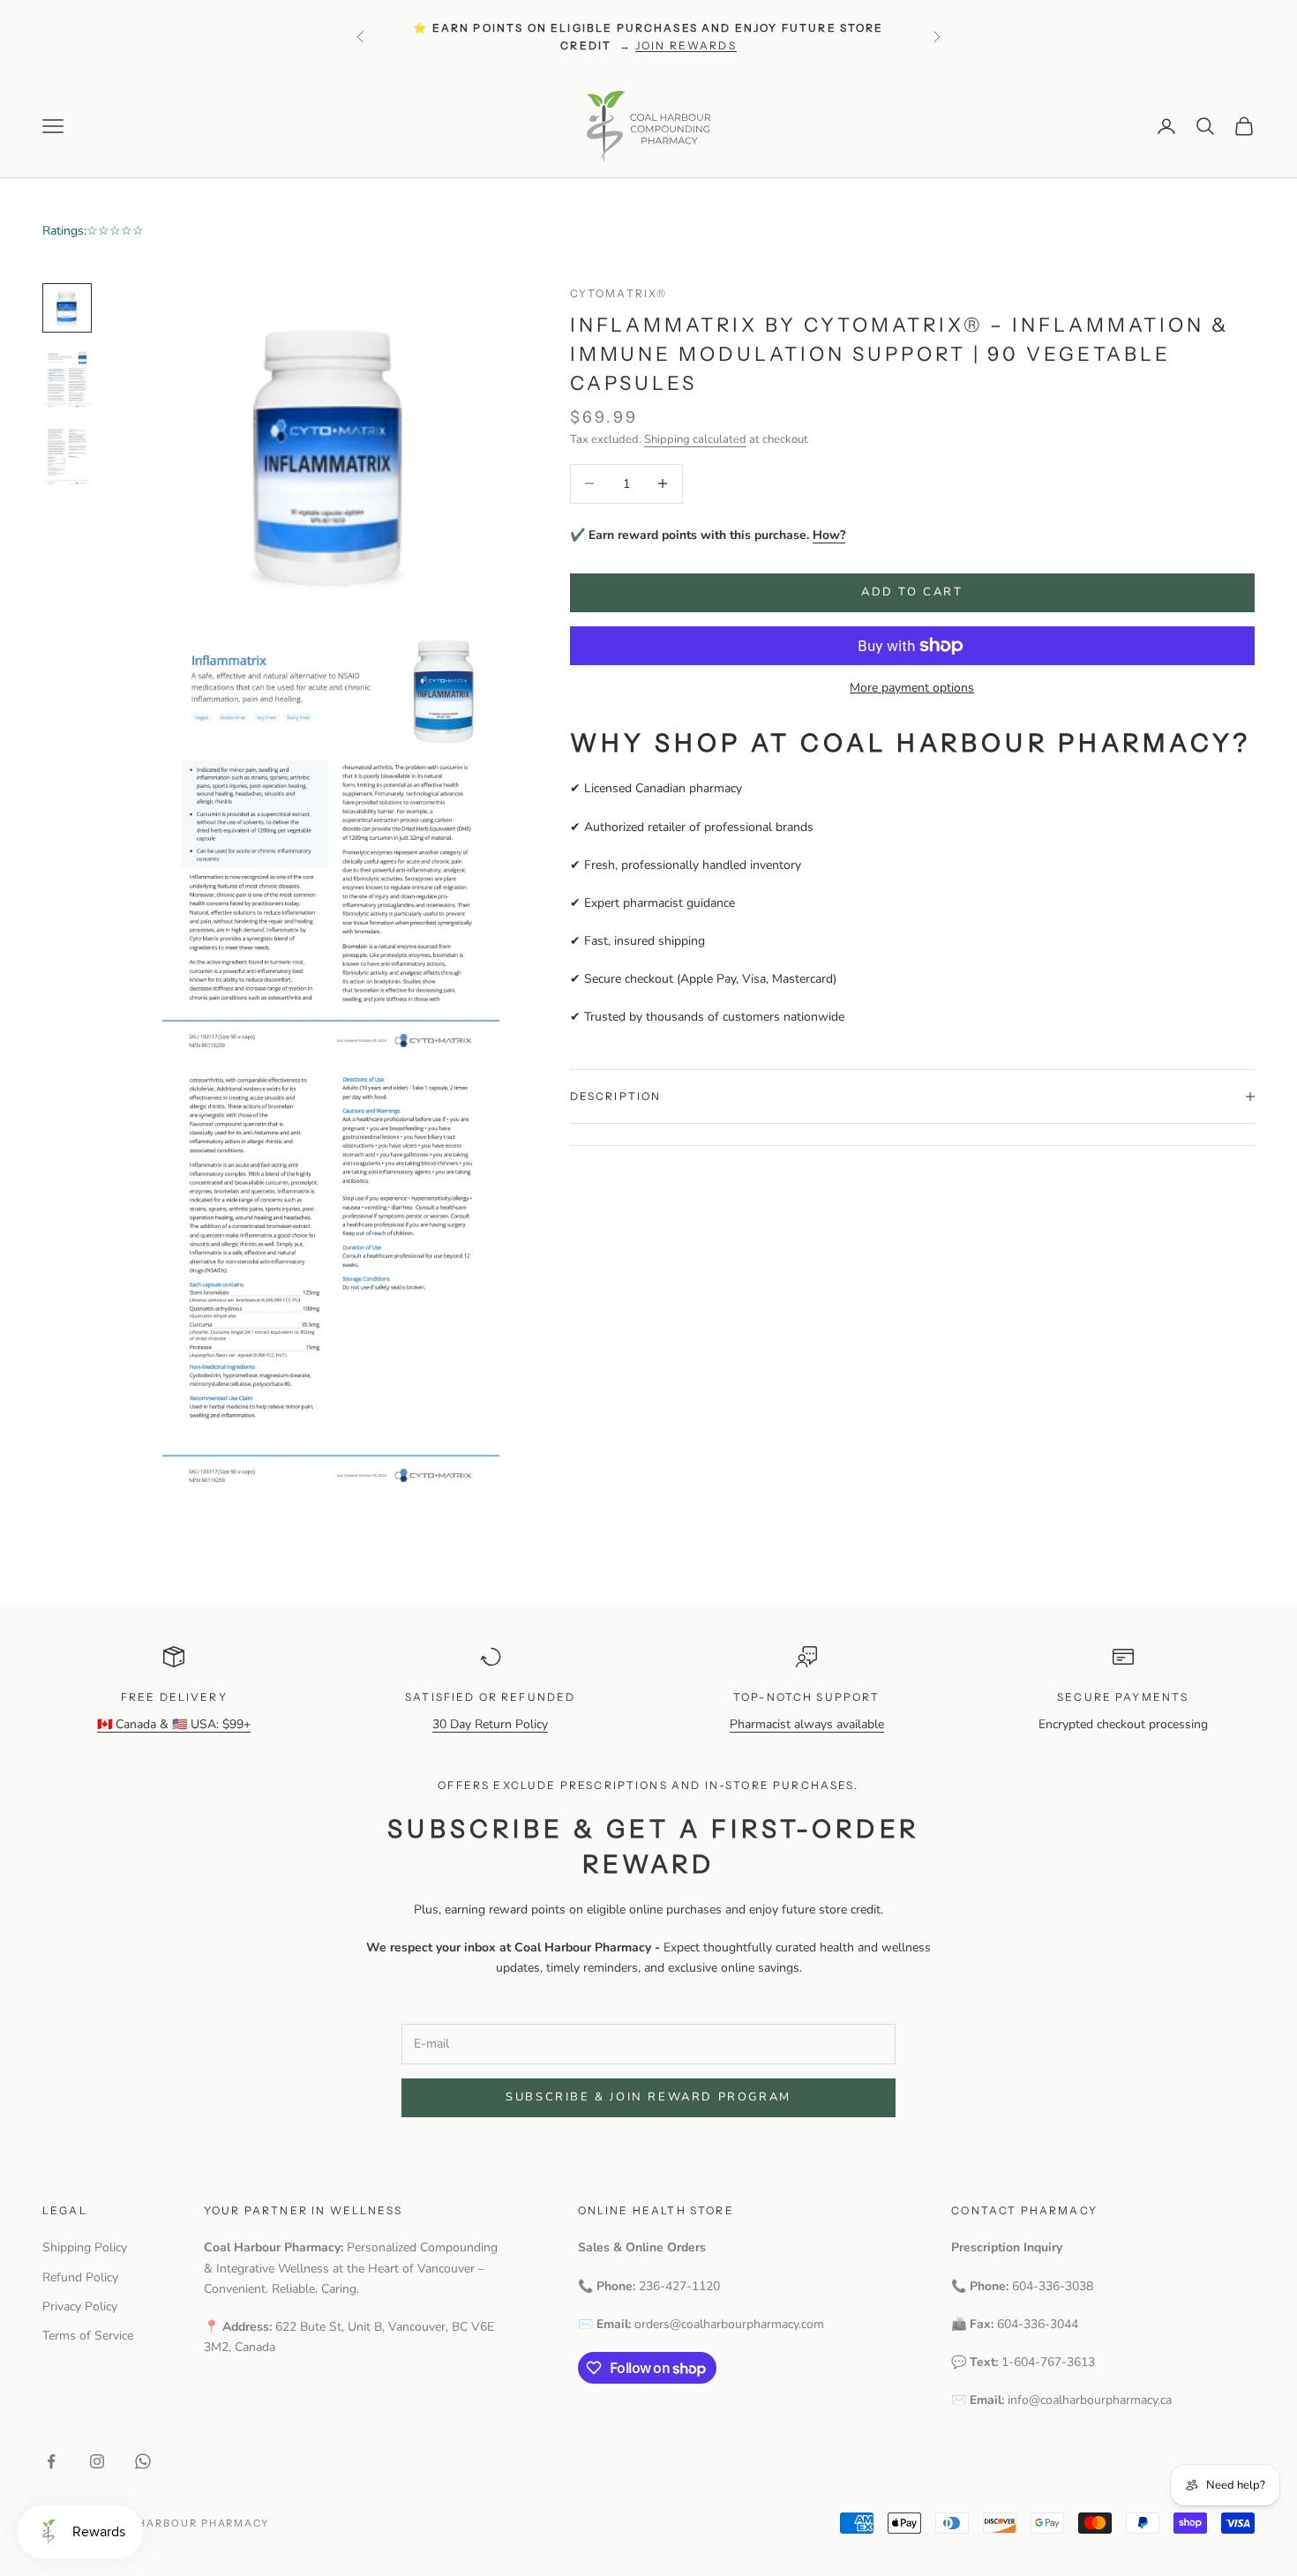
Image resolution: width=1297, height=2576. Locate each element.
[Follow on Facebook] (51, 2461)
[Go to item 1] (67, 308)
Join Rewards (686, 45)
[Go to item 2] (67, 378)
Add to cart (912, 592)
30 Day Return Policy (490, 1724)
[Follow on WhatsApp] (143, 2461)
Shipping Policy (85, 2247)
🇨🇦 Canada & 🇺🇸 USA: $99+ (174, 1724)
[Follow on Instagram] (97, 2461)
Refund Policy (80, 2277)
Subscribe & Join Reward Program (648, 2097)
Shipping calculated (695, 439)
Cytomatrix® (619, 293)
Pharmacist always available (807, 1724)
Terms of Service (88, 2336)
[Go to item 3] (67, 456)
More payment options (912, 688)
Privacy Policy (80, 2306)
